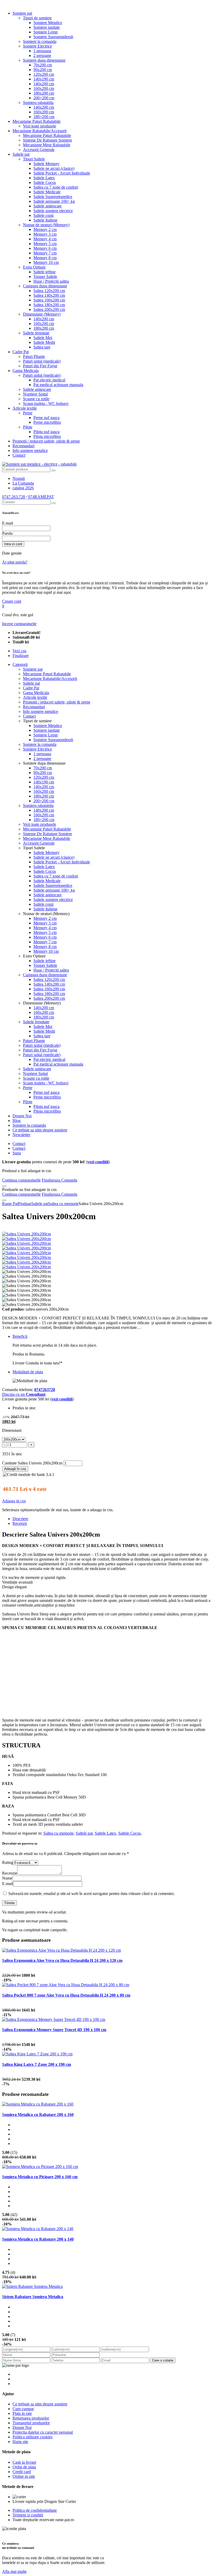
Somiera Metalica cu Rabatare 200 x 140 (38, 2239)
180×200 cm (44, 117)
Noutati (19, 478)
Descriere (20, 1519)
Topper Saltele (45, 277)
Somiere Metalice (48, 23)
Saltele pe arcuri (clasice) (54, 168)
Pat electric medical (49, 380)
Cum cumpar (23, 2409)
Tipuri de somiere (37, 18)
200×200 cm (44, 98)
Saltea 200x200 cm (49, 309)
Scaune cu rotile (36, 399)
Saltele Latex (44, 178)
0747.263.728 (14, 497)
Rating (8, 1862)
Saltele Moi (43, 338)
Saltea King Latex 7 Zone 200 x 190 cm (37, 2064)
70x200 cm (43, 65)
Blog (17, 1121)
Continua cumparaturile (21, 1180)
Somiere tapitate (47, 27)
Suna (17, 1153)
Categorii (20, 664)
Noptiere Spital (35, 394)
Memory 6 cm (45, 248)
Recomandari (23, 446)
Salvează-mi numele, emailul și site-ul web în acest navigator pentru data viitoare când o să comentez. (92, 1894)
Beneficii (20, 1336)
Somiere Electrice (37, 46)
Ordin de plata (24, 2467)
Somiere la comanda (40, 41)
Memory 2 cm (45, 229)
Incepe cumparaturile (19, 624)
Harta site (20, 2442)
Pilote (28, 427)
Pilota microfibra (47, 436)
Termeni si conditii (28, 2515)
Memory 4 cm (45, 239)
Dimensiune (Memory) (42, 314)
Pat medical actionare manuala (58, 385)
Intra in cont (13, 544)
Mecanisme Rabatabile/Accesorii (40, 131)
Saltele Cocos (45, 182)
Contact (19, 455)
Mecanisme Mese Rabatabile (47, 145)
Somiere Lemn (46, 32)
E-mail (8, 523)
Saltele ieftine (44, 272)
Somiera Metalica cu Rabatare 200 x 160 (38, 2115)
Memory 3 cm (45, 234)
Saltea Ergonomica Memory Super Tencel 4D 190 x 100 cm (54, 2030)
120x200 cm (44, 74)
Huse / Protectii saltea (51, 281)
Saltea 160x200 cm (49, 300)
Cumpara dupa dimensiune (45, 286)
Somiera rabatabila (38, 103)
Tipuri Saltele (34, 159)
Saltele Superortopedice (53, 197)
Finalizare (21, 656)
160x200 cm (44, 88)
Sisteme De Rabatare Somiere (47, 140)
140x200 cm (44, 84)
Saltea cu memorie (58, 1833)
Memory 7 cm (45, 253)
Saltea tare (42, 347)
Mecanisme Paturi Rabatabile (37, 121)
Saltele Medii (44, 342)
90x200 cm (43, 70)
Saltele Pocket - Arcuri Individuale (62, 173)
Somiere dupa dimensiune (44, 60)
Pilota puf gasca (46, 432)
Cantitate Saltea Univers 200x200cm (32, 1463)
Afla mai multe (14, 2571)
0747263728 (45, 1390)
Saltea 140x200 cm (49, 295)
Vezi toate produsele (40, 126)
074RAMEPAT (41, 497)
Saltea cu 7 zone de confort (56, 187)
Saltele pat (21, 154)
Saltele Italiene (45, 220)
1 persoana (42, 51)
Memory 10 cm (46, 262)
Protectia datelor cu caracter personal (43, 2432)
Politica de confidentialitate (35, 2510)
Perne (28, 413)
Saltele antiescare (47, 206)
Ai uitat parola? (15, 562)
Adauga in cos (14, 1501)
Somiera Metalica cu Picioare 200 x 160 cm (40, 2177)
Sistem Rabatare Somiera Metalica (33, 2297)
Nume (7, 1878)
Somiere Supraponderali (53, 37)
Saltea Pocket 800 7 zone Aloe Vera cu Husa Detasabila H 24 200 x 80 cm (66, 1995)
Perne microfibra (47, 422)
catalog (23, 488)
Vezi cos (19, 651)
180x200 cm (44, 93)
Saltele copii (43, 215)
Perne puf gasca (46, 418)
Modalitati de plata (28, 1372)
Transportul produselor (31, 2423)
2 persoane (42, 56)
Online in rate (24, 2476)
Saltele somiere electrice (53, 211)
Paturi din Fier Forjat (40, 366)
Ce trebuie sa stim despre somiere (40, 1130)
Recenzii (20, 1523)
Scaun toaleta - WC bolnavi (46, 403)
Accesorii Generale (39, 150)
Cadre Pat (21, 352)
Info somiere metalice (30, 450)
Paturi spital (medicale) (42, 361)
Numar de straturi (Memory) (46, 225)
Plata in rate (22, 2413)
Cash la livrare (24, 2462)
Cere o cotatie (163, 2360)
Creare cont (12, 601)
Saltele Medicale (47, 192)
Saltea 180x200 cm (49, 305)
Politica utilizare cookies (32, 2437)
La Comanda (23, 483)
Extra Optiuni (34, 267)
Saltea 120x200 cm (49, 291)
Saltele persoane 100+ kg (54, 201)
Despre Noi (22, 1116)
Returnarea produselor (31, 2418)
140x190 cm (44, 79)
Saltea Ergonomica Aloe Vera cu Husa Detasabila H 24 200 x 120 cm (62, 1960)
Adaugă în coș (15, 1469)
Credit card (22, 2472)
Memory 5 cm (45, 244)
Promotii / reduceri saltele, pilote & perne (46, 441)
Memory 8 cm (45, 258)
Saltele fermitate (36, 333)
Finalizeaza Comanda (60, 1180)
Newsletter (21, 1135)
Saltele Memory (46, 164)
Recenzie (10, 1873)
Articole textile (25, 408)
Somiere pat (22, 13)
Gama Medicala (26, 371)
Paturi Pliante (34, 356)
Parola (7, 533)
